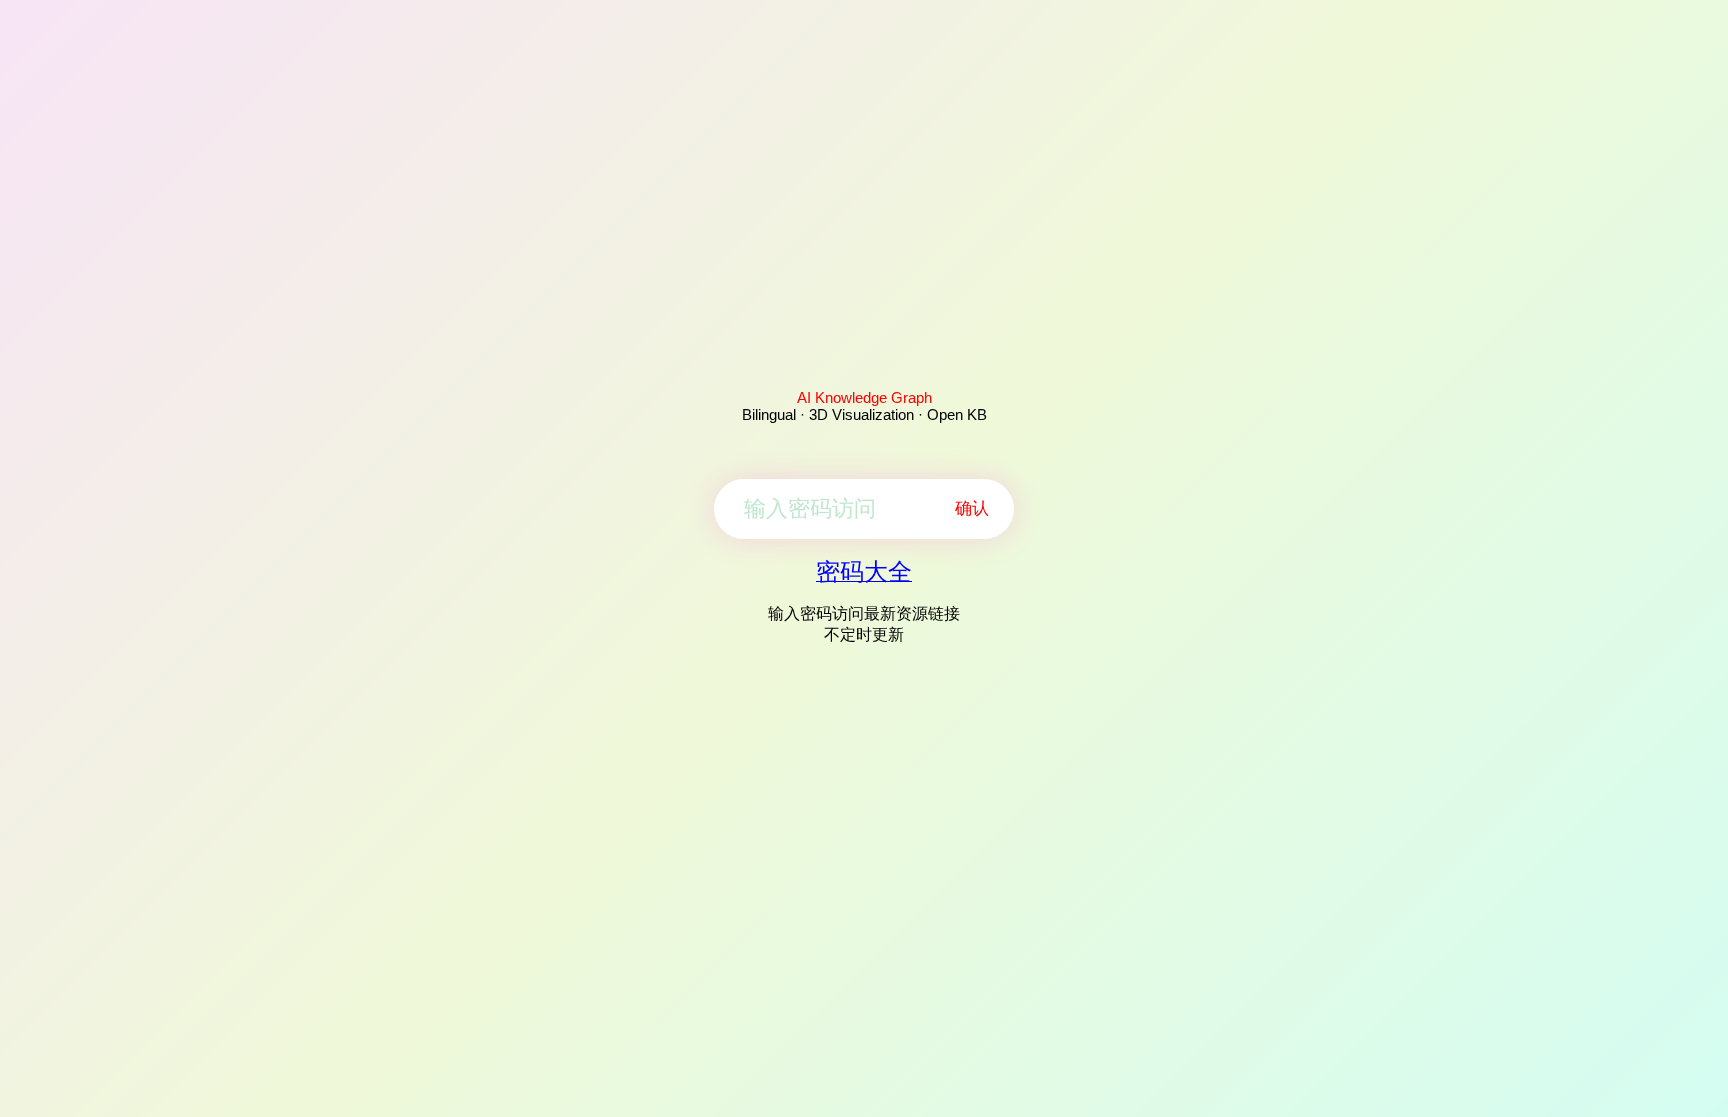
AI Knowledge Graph (864, 397)
